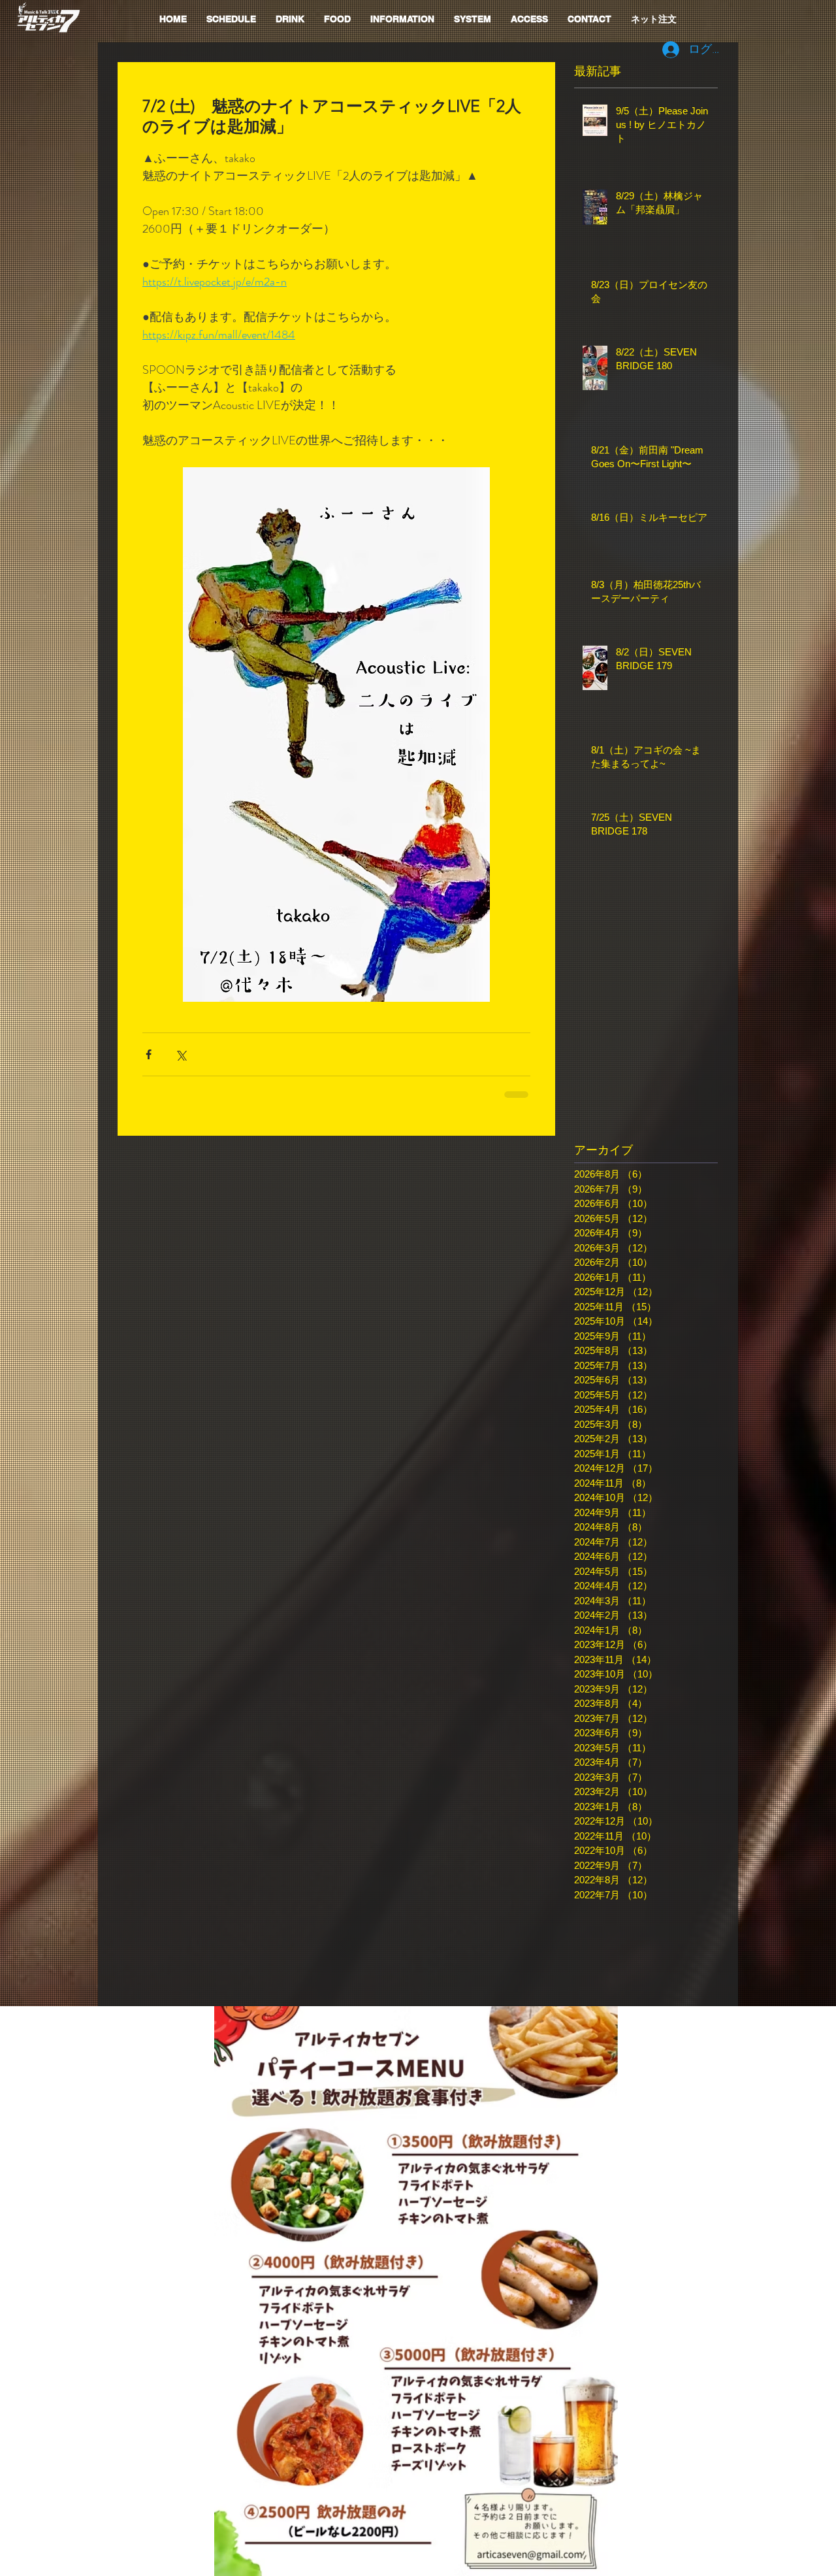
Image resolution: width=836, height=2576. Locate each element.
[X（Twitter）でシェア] (181, 1054)
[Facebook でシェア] (149, 1054)
